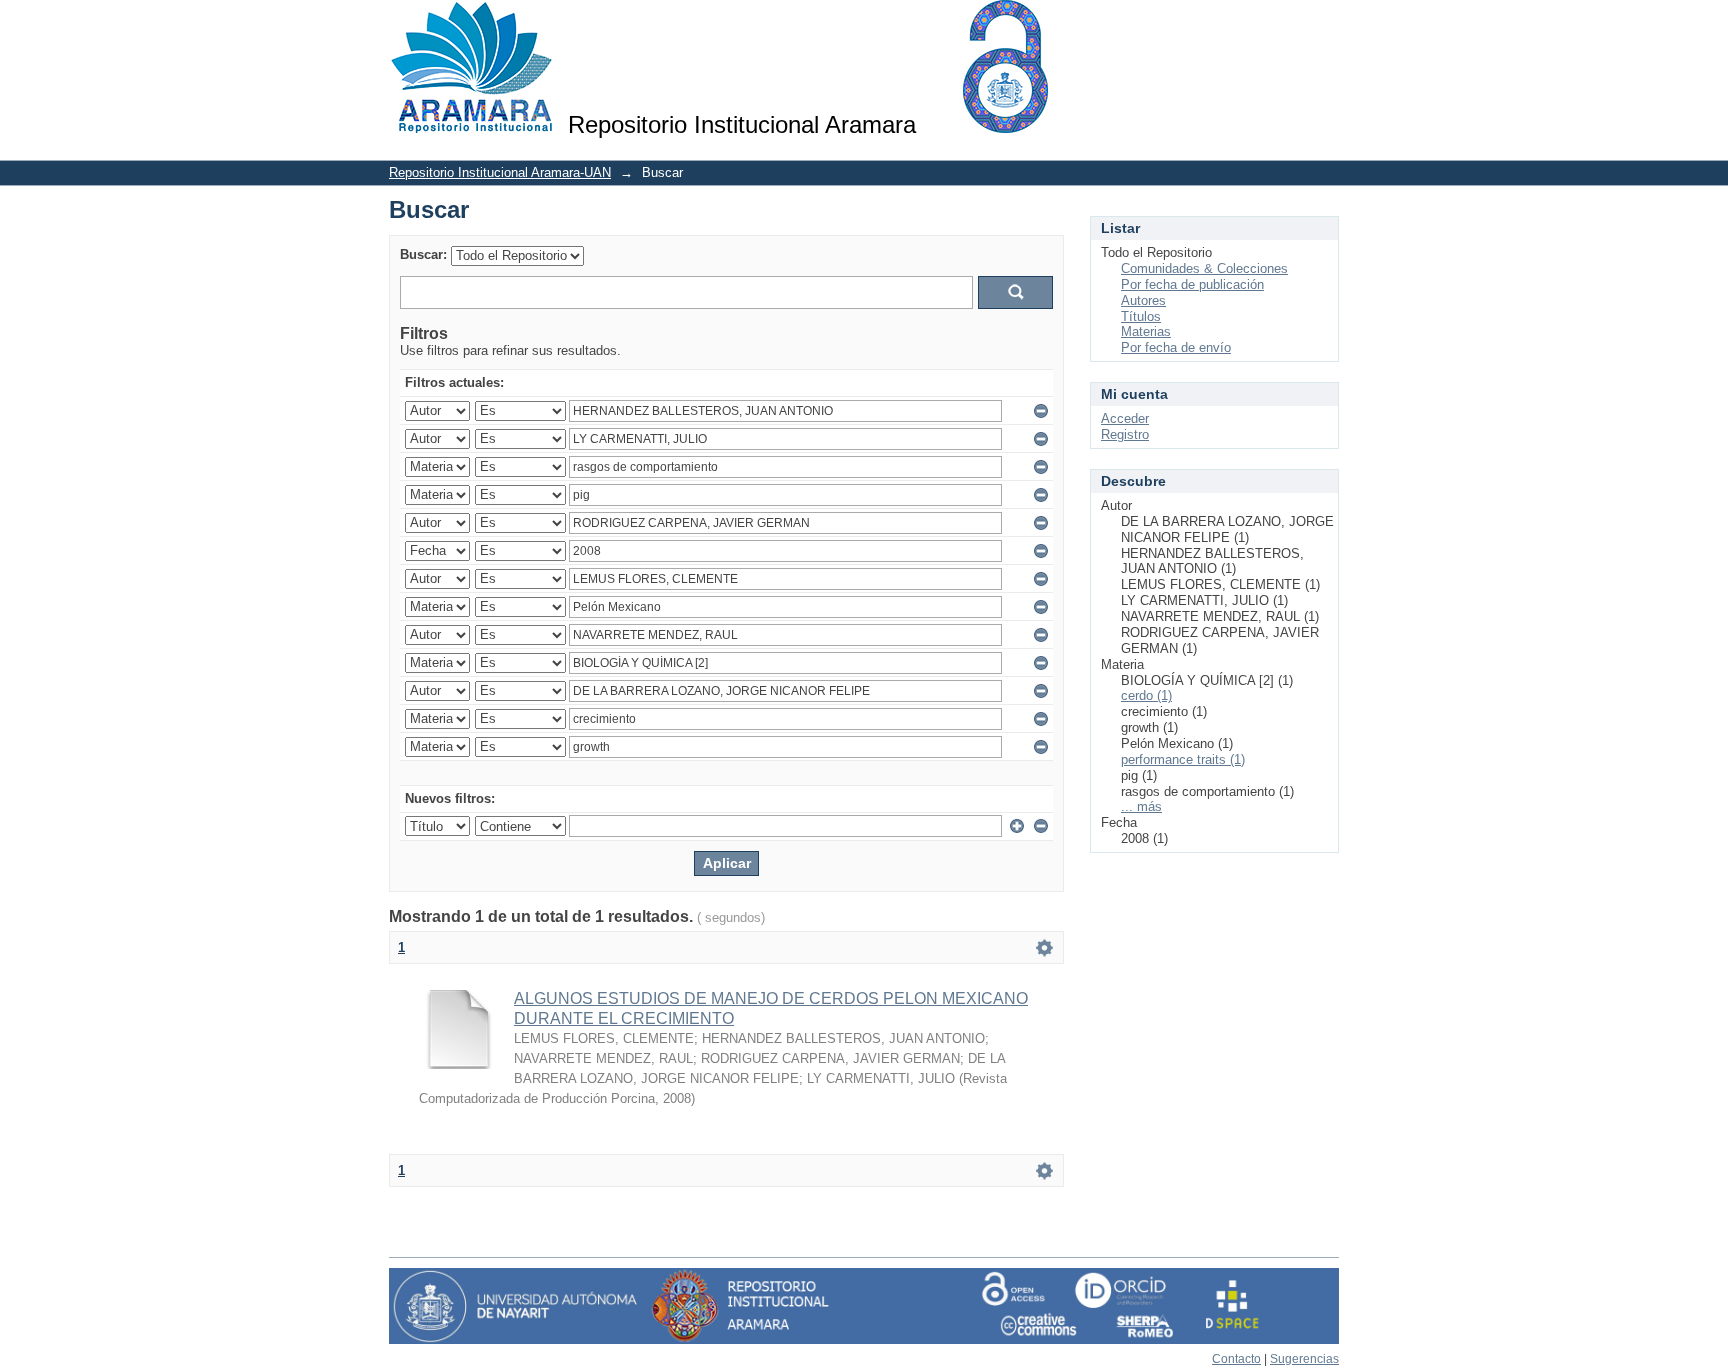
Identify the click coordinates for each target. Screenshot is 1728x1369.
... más (1141, 806)
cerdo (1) (1146, 695)
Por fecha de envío (1176, 347)
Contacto (1236, 1359)
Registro (1125, 434)
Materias (1146, 331)
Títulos (1141, 316)
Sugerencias (1304, 1359)
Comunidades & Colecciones (1204, 268)
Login (1323, 24)
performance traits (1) (1183, 759)
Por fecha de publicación (1192, 284)
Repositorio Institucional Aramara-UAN (500, 172)
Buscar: (423, 254)
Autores (1143, 300)
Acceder (1125, 418)
